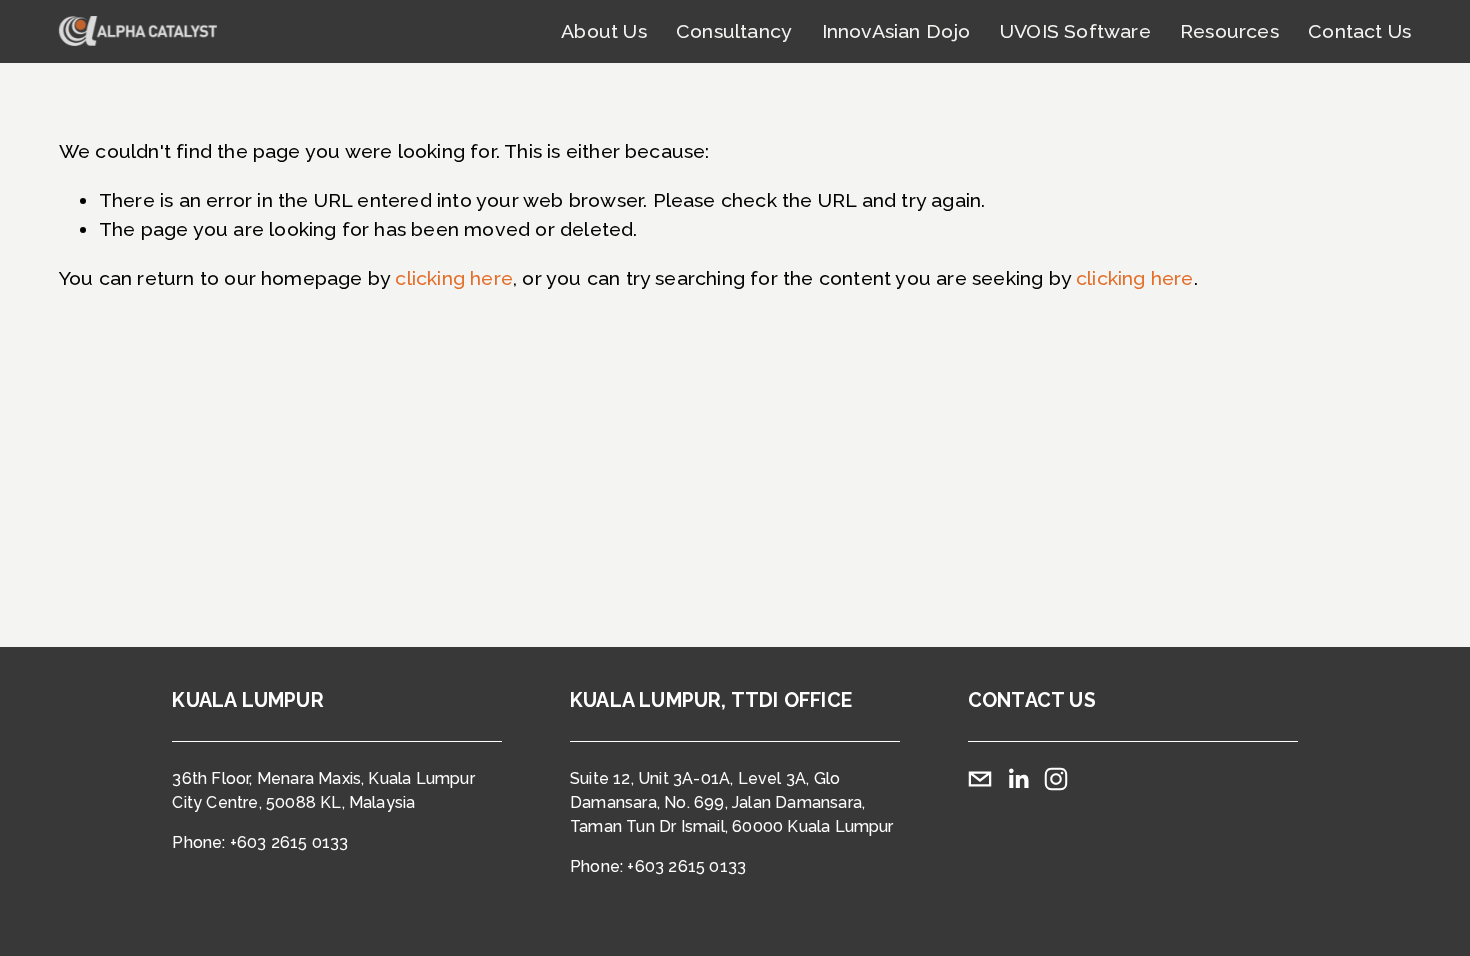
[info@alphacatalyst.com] (980, 779)
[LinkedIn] (1018, 779)
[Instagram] (1056, 779)
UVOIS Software (1075, 31)
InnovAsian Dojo (896, 31)
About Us (604, 31)
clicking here (454, 278)
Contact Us (1359, 31)
